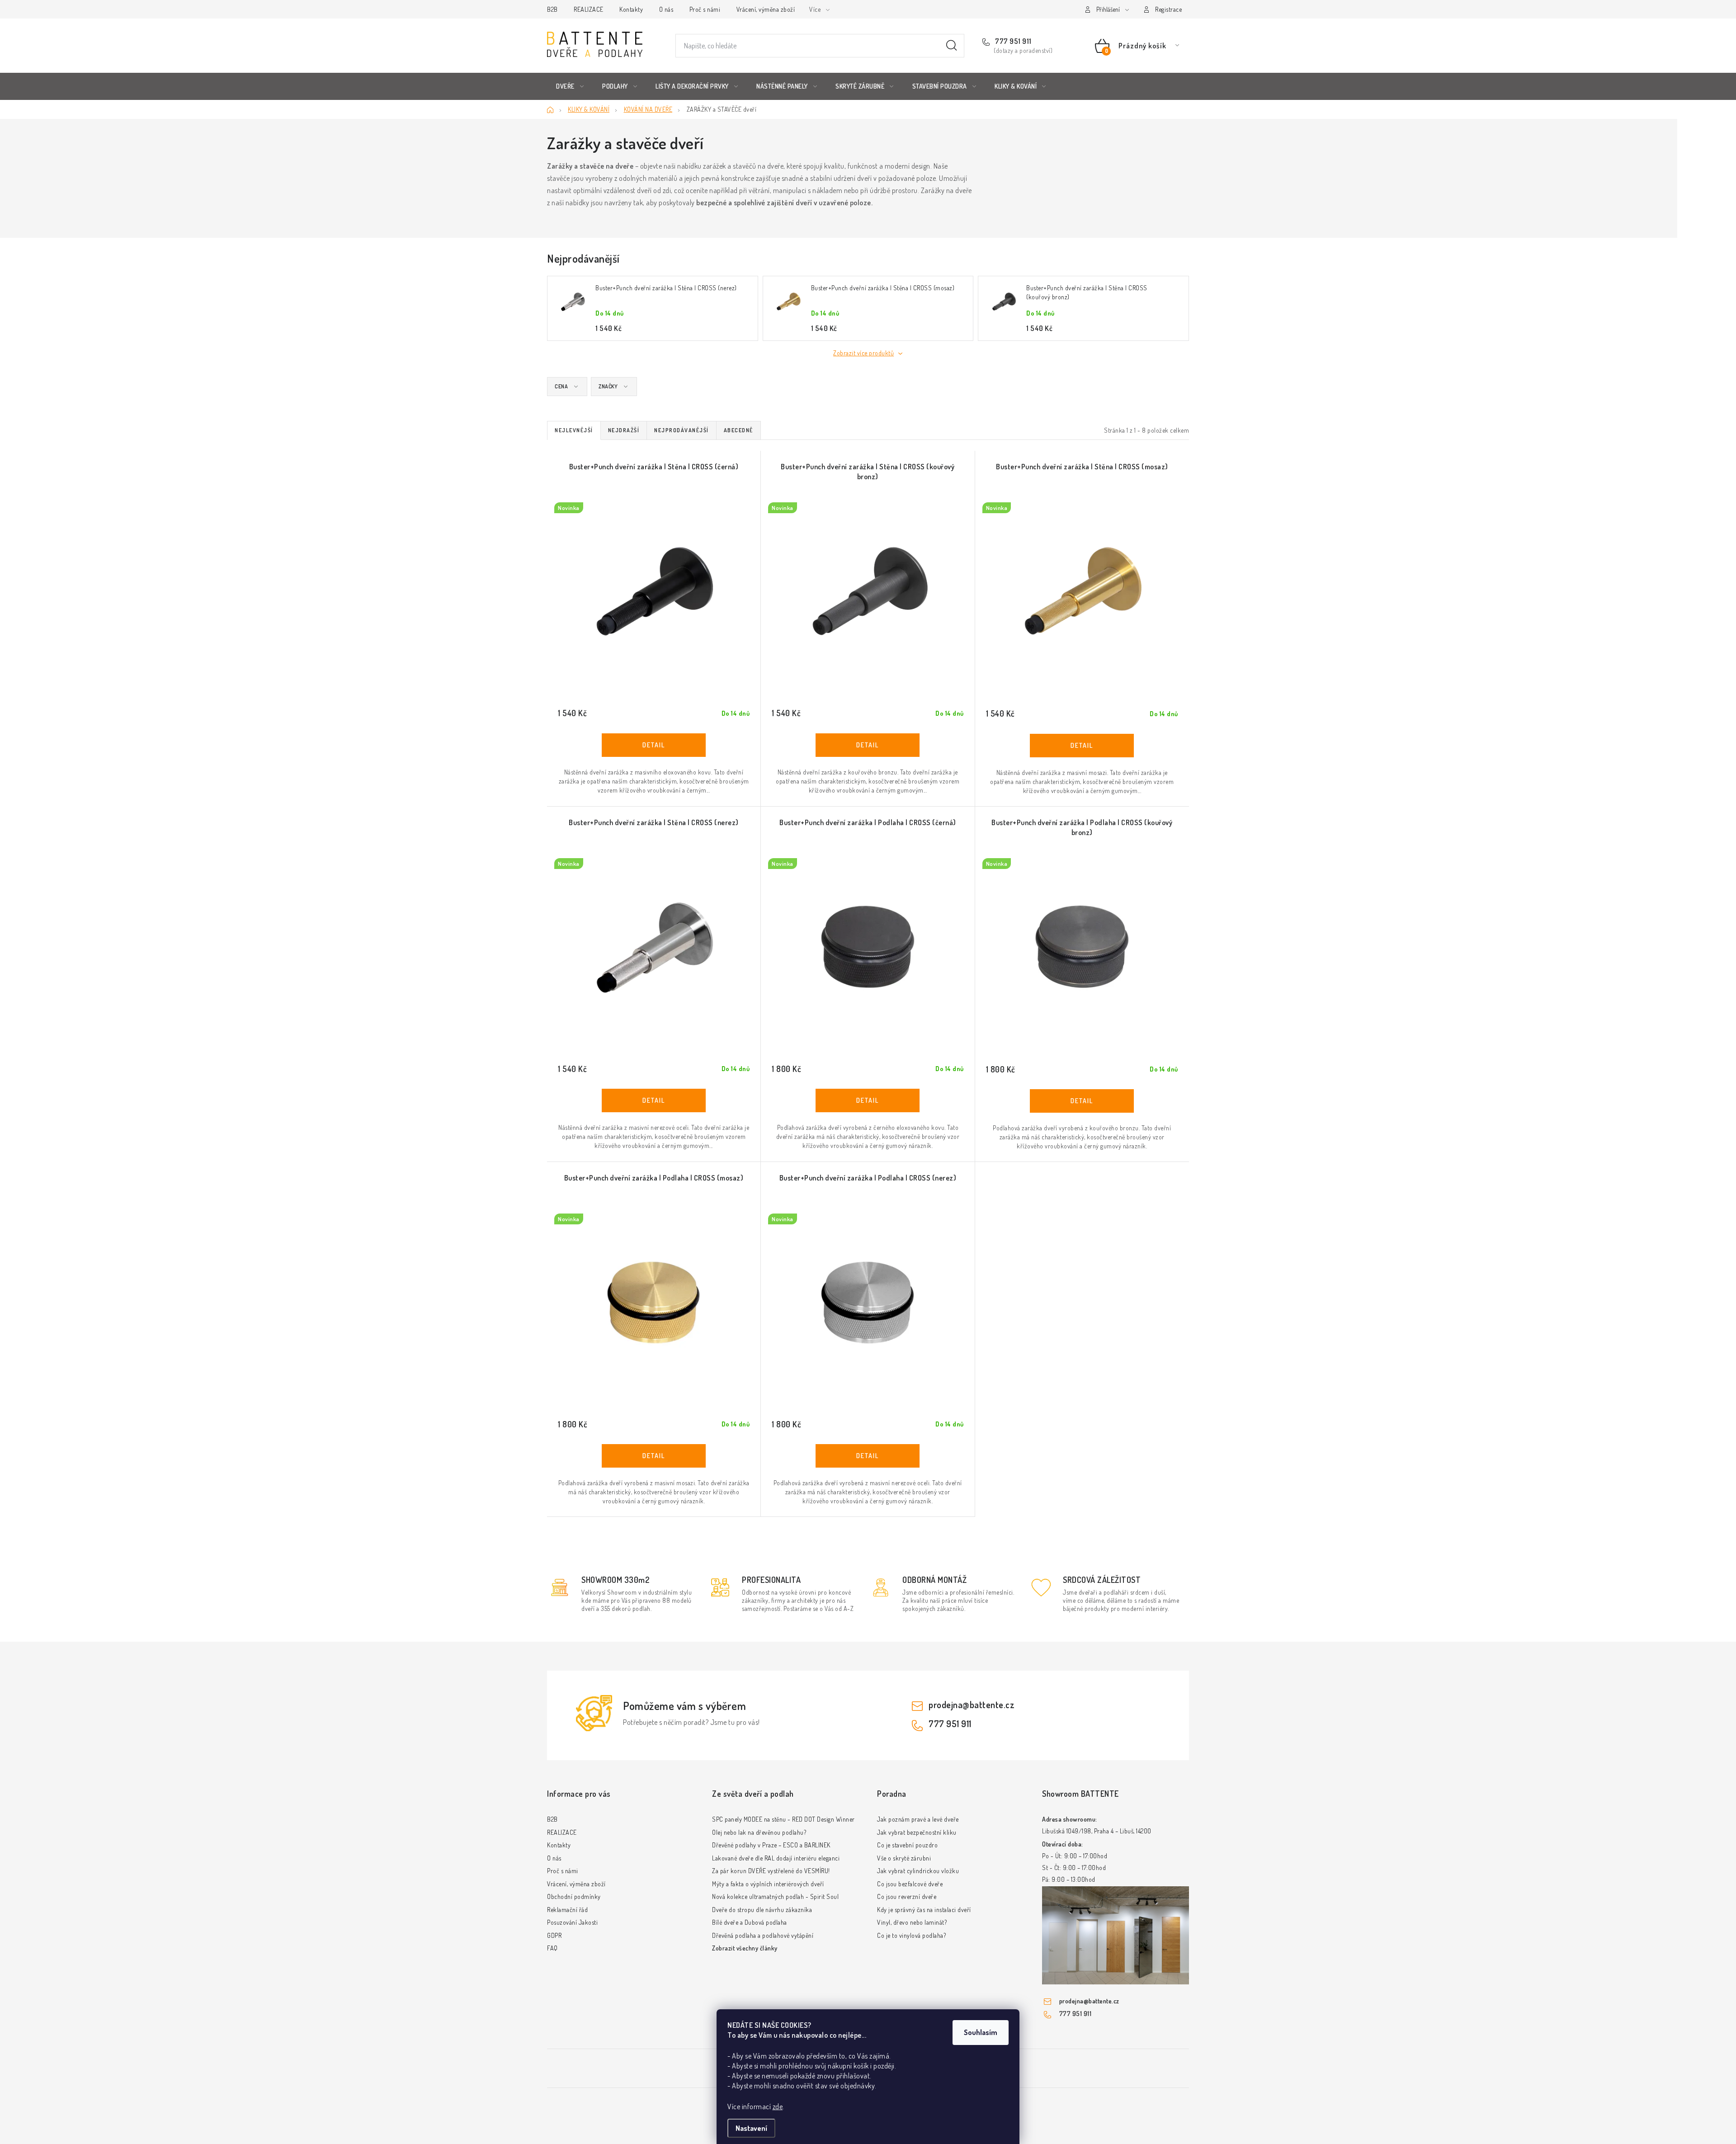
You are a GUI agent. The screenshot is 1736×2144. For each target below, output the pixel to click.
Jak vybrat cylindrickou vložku (918, 1871)
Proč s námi (705, 9)
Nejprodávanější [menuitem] (682, 430)
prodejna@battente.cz (972, 1705)
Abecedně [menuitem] (738, 430)
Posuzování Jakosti (572, 1922)
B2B (552, 9)
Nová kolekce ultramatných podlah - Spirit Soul (775, 1896)
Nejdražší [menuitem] (624, 430)
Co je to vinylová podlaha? (911, 1935)
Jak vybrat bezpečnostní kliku (917, 1832)
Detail (654, 745)
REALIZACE (589, 9)
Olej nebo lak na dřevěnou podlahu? (759, 1832)
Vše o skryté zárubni (904, 1858)
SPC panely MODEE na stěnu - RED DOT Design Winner (783, 1819)
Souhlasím (981, 2032)
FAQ (552, 1948)
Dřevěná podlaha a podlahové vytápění (763, 1935)
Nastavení (751, 2128)
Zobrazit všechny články (745, 1948)
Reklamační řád (567, 1910)
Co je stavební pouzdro (907, 1845)
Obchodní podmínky (574, 1896)
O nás (666, 9)
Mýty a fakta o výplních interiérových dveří (768, 1884)
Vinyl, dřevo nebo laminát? (912, 1922)
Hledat (952, 46)
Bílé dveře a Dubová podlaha (750, 1922)
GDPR (554, 1935)
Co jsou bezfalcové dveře (910, 1884)
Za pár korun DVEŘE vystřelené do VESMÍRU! (771, 1871)
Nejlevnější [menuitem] (574, 430)
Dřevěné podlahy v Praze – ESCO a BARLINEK (771, 1845)
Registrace (1168, 9)
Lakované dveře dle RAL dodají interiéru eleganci (776, 1858)
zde (778, 2106)
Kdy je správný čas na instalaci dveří (924, 1910)
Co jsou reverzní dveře (907, 1896)
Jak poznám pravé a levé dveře (918, 1819)
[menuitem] (570, 86)
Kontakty (631, 9)
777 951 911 (1013, 41)
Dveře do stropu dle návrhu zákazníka (762, 1910)
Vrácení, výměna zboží (766, 9)
